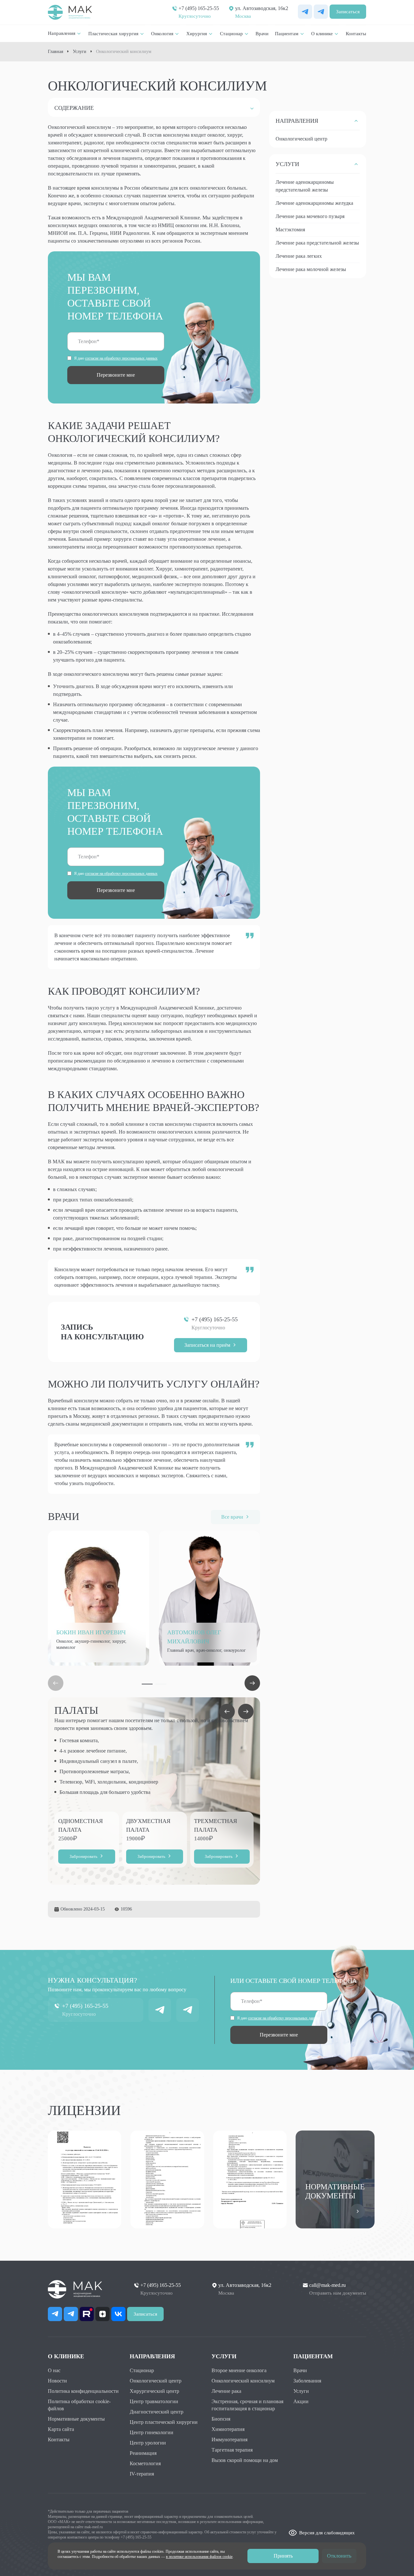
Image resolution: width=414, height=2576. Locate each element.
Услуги (301, 2391)
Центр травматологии (154, 2401)
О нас (54, 2370)
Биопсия (221, 2419)
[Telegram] (321, 12)
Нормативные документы (76, 2419)
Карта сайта (61, 2429)
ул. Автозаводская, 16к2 (262, 8)
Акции (301, 2401)
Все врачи (232, 1517)
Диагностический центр (157, 2412)
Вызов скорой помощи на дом (245, 2460)
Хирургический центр (154, 2391)
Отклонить (339, 2556)
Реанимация (143, 2453)
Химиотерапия (228, 2429)
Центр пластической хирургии (164, 2422)
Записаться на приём (207, 1345)
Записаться (348, 12)
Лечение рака (226, 2391)
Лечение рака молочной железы (311, 269)
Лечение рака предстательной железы (317, 243)
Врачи (300, 2370)
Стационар (142, 2370)
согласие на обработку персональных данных (121, 358)
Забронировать (83, 1856)
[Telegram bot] (305, 12)
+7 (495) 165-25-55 (199, 8)
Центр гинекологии (152, 2432)
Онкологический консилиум (243, 2381)
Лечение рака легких (299, 256)
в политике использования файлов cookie (199, 2557)
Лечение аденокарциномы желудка (314, 203)
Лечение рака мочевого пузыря (310, 216)
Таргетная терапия (232, 2450)
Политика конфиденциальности (83, 2391)
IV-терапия (142, 2474)
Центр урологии (148, 2443)
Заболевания (307, 2381)
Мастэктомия (290, 230)
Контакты (59, 2440)
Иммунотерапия (229, 2440)
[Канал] (188, 2010)
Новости (57, 2381)
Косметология (145, 2463)
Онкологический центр (301, 139)
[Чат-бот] (160, 2010)
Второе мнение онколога (239, 2370)
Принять (283, 2556)
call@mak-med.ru (327, 2285)
